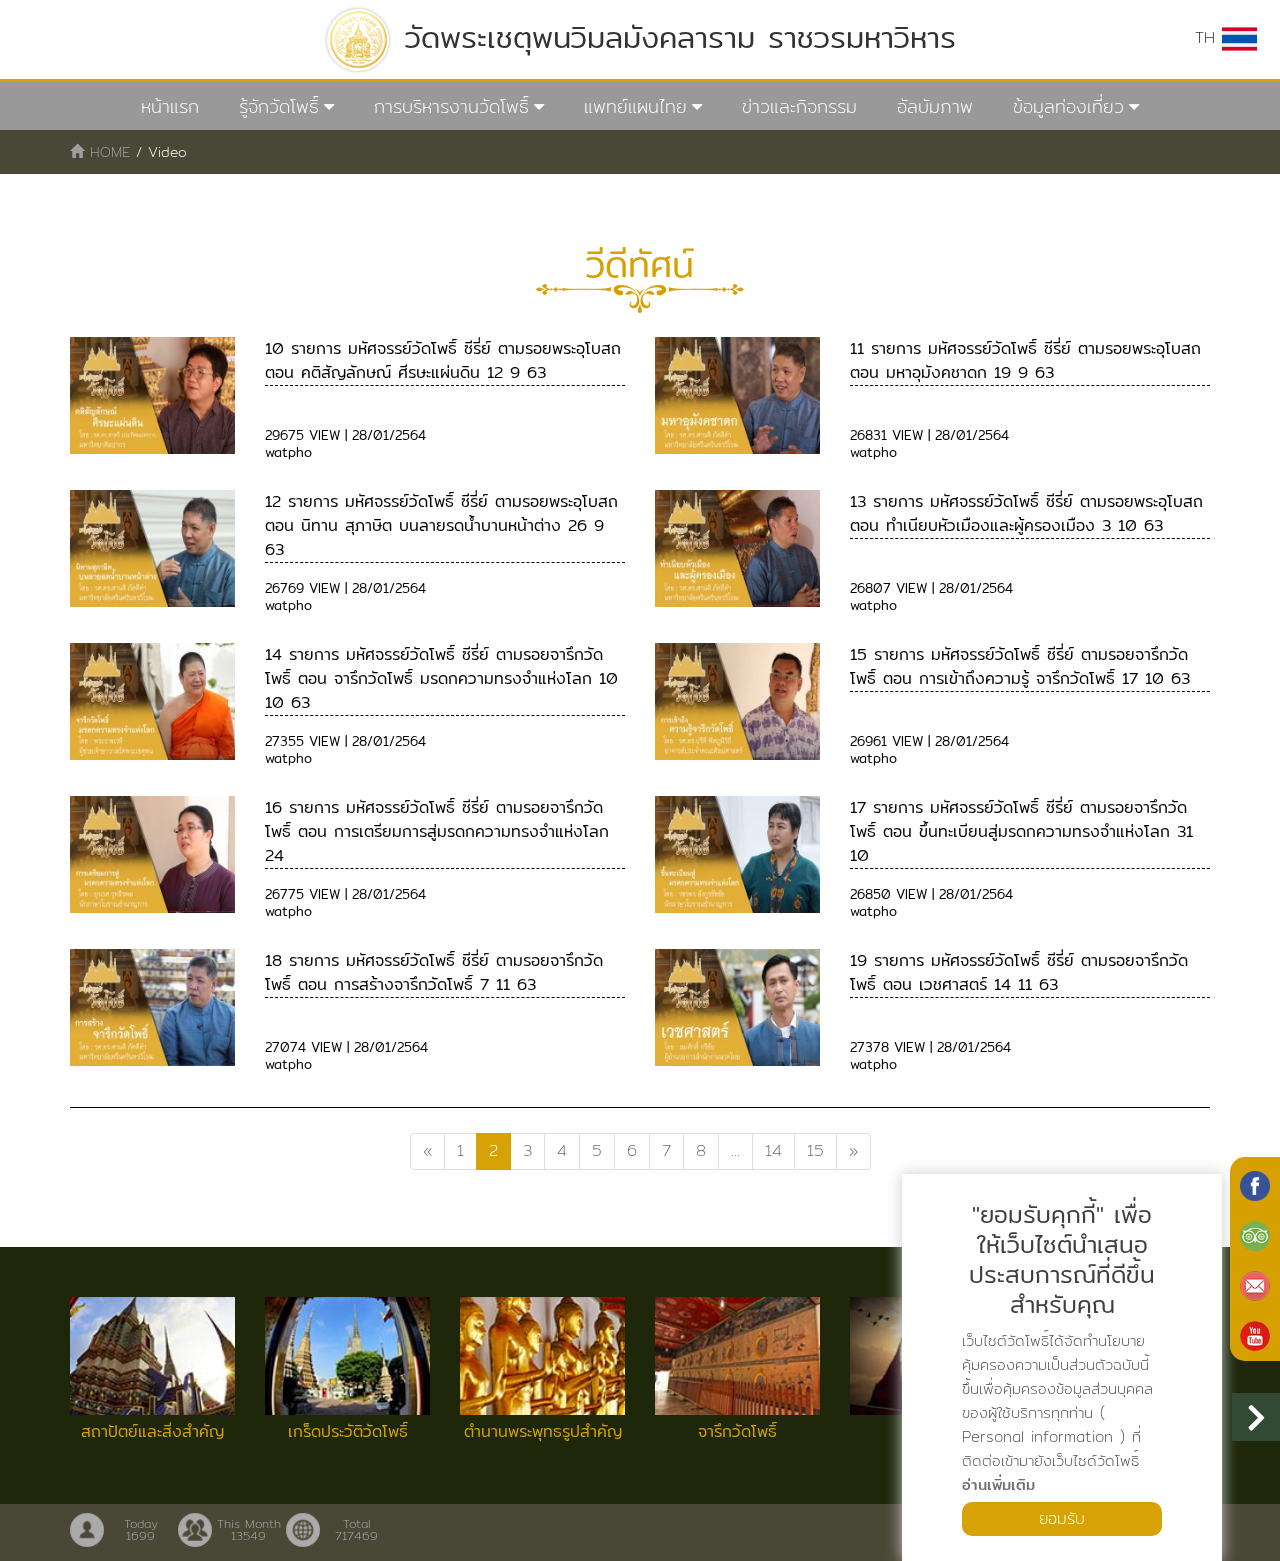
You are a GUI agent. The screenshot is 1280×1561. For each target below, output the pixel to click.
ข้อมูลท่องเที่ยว (1068, 106)
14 (773, 1150)
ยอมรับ (1062, 1518)
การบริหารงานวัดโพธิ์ (451, 106)
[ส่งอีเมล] (1255, 1284)
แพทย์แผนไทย (635, 106)
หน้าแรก (170, 106)
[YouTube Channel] (1255, 1334)
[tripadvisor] (1255, 1234)
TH (1208, 37)
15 (815, 1150)
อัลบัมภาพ (935, 106)
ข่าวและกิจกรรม (799, 106)
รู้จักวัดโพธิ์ (279, 106)
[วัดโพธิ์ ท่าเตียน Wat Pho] (1255, 1184)
